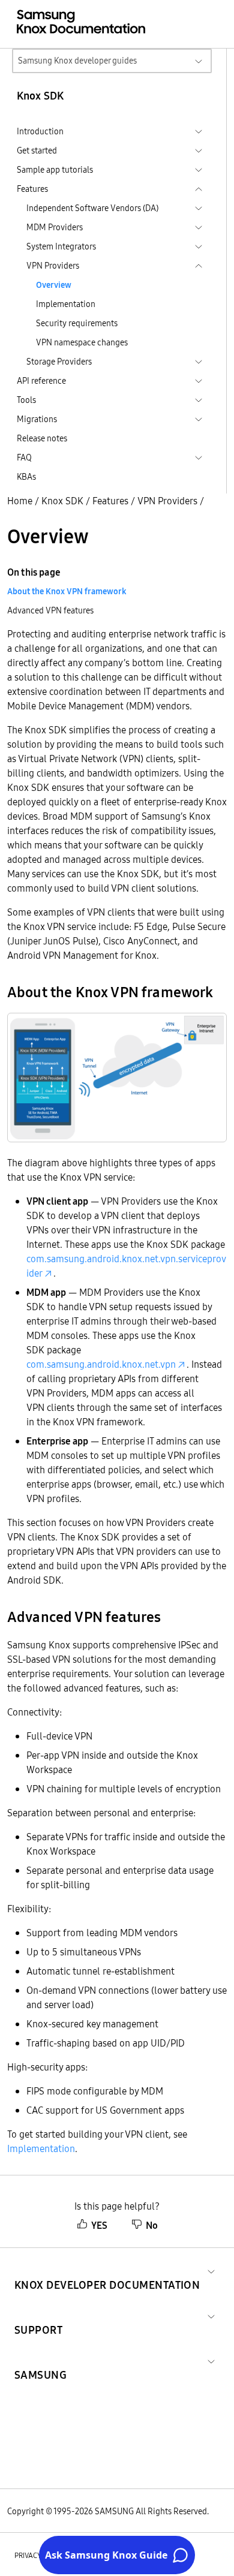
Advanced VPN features (50, 610)
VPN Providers (167, 501)
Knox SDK (62, 501)
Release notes (42, 438)
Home (20, 501)
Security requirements (77, 323)
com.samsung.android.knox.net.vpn (101, 1364)
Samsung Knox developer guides (77, 61)
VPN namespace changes (82, 342)
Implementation (66, 304)
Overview (54, 285)
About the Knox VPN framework (67, 591)
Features (110, 501)
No (152, 2225)
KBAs (26, 477)
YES (99, 2225)
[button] (107, 2270)
